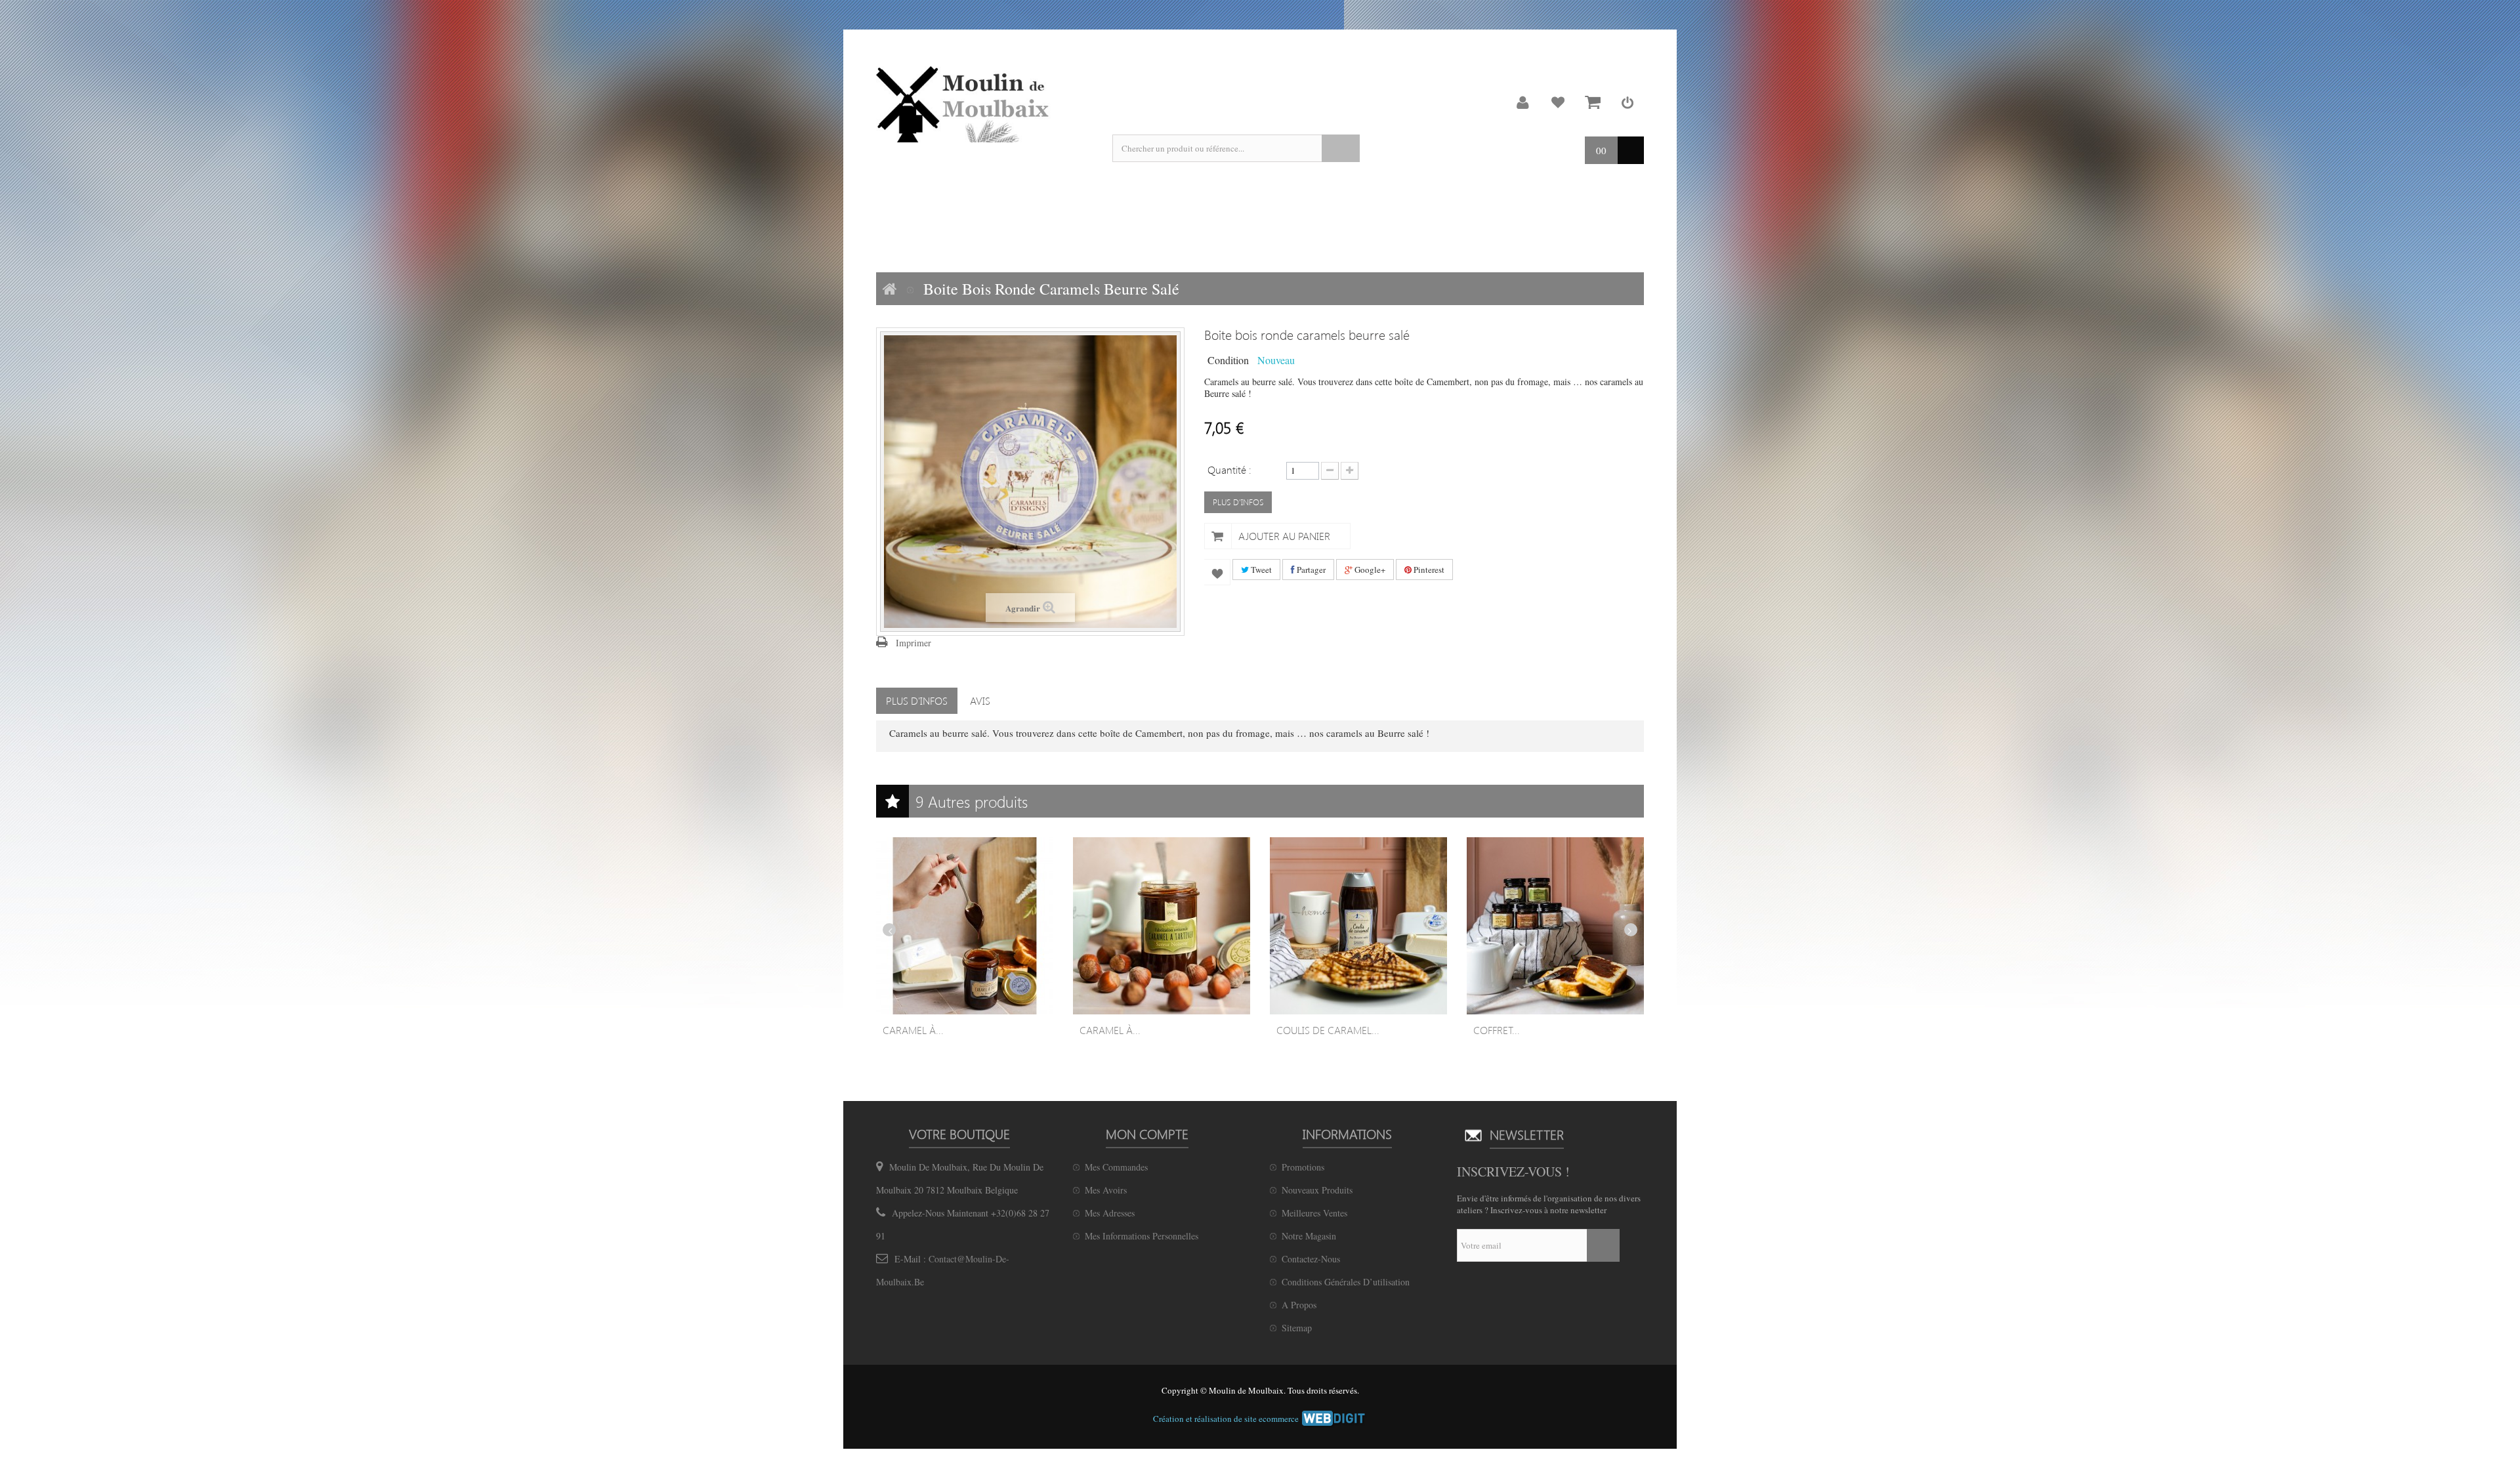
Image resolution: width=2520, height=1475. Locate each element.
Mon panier (1593, 102)
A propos (1299, 1305)
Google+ (1369, 570)
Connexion (1627, 102)
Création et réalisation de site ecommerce (1227, 1419)
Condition (1228, 360)
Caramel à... (913, 1030)
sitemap (1297, 1328)
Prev (889, 930)
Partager (1310, 570)
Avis (980, 700)
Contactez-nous (1311, 1259)
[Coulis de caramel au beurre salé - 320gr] (1358, 926)
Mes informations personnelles (1142, 1236)
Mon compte (1523, 102)
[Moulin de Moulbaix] (965, 104)
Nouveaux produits (1317, 1190)
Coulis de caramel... (1328, 1030)
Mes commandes (1116, 1167)
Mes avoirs (1106, 1190)
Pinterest (1428, 570)
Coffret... (1497, 1030)
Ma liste (1558, 102)
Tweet (1260, 570)
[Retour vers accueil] (890, 289)
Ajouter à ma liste (1217, 572)
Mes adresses (1110, 1213)
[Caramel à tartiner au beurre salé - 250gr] (965, 926)
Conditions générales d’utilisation (1346, 1282)
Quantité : (1229, 469)
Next (1631, 930)
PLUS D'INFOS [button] (1238, 502)
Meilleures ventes (1314, 1213)
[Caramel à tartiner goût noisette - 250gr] (1162, 926)
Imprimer (913, 643)
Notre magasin (1309, 1236)
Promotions (1303, 1167)
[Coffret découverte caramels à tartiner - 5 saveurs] (1555, 926)
